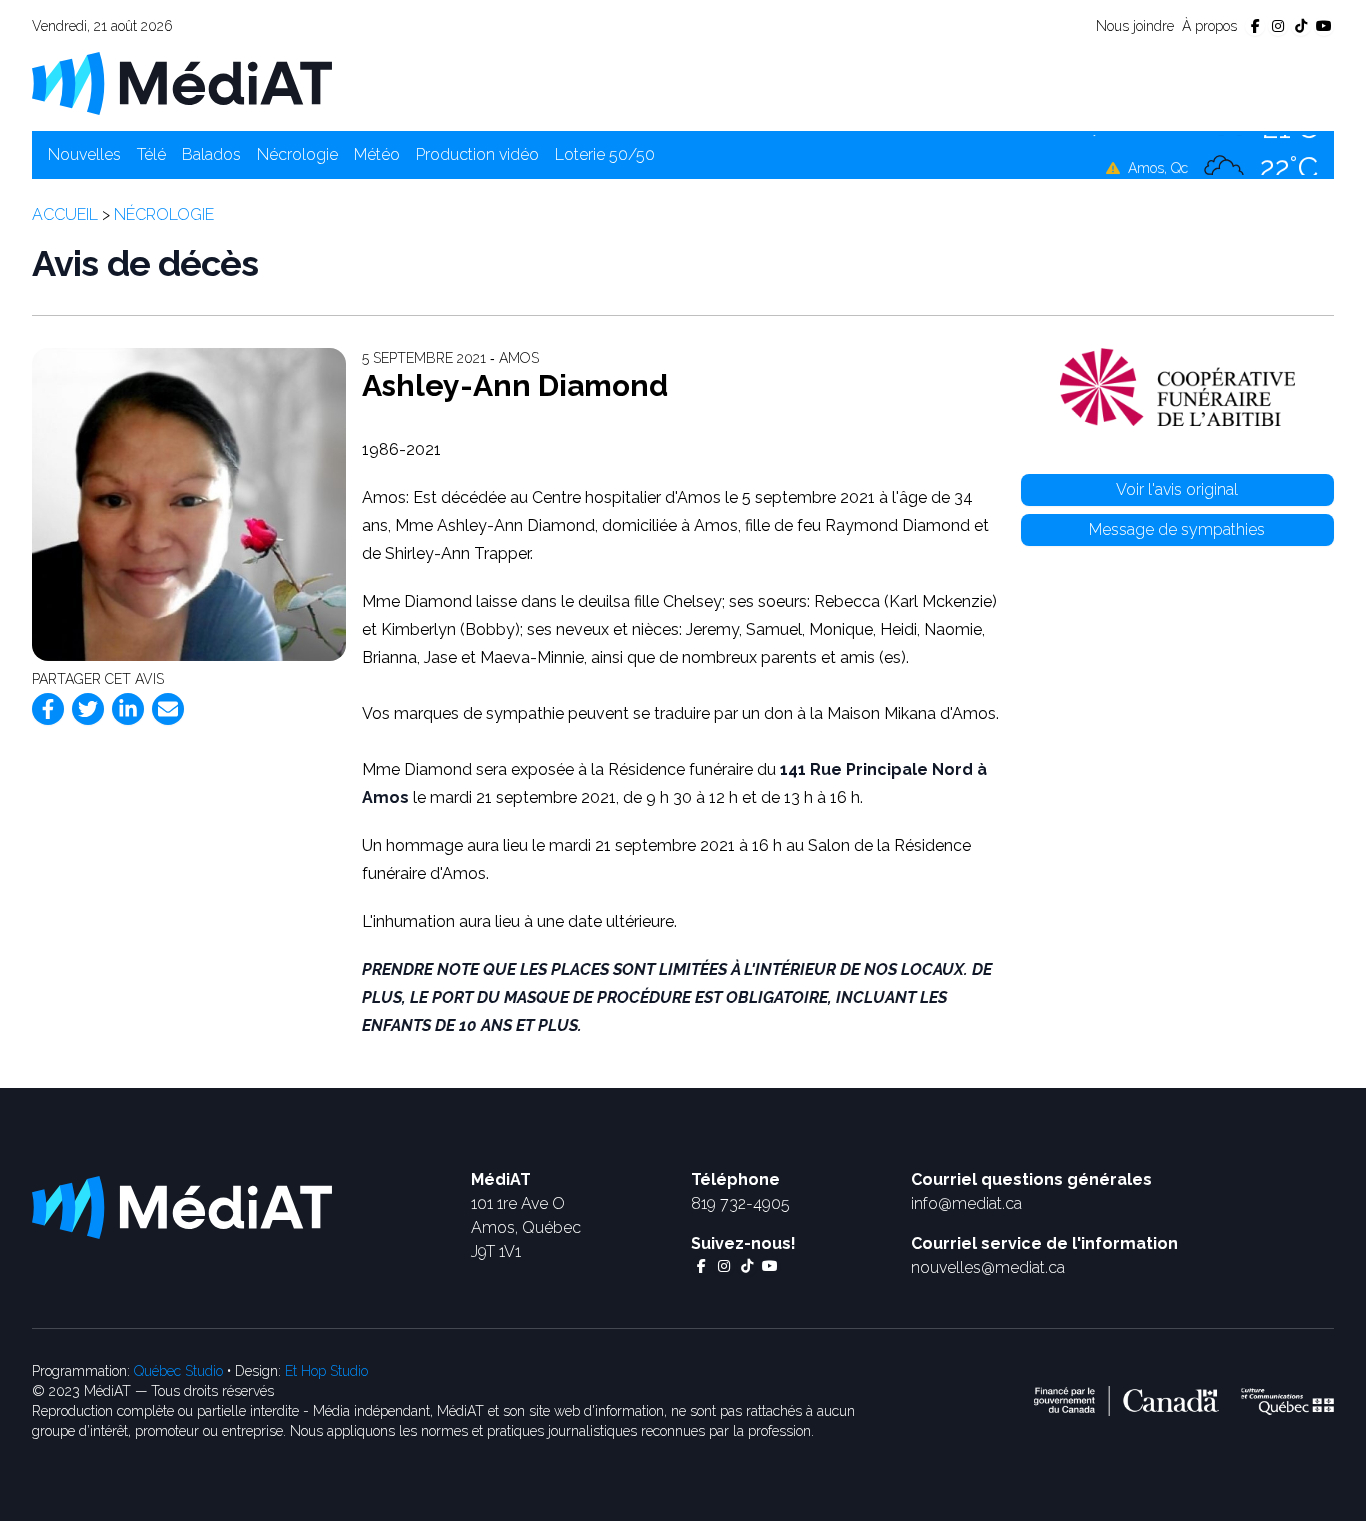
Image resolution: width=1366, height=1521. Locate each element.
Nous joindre (1135, 26)
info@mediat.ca (966, 1203)
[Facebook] (48, 709)
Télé (151, 154)
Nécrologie (297, 154)
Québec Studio (178, 1371)
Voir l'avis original (1177, 489)
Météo (377, 154)
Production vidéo (477, 154)
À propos (1209, 26)
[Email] (168, 709)
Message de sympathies (1177, 529)
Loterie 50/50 (605, 154)
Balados (211, 154)
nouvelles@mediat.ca (988, 1267)
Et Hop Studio (326, 1371)
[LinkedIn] (128, 709)
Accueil (65, 214)
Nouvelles (84, 154)
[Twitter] (88, 709)
